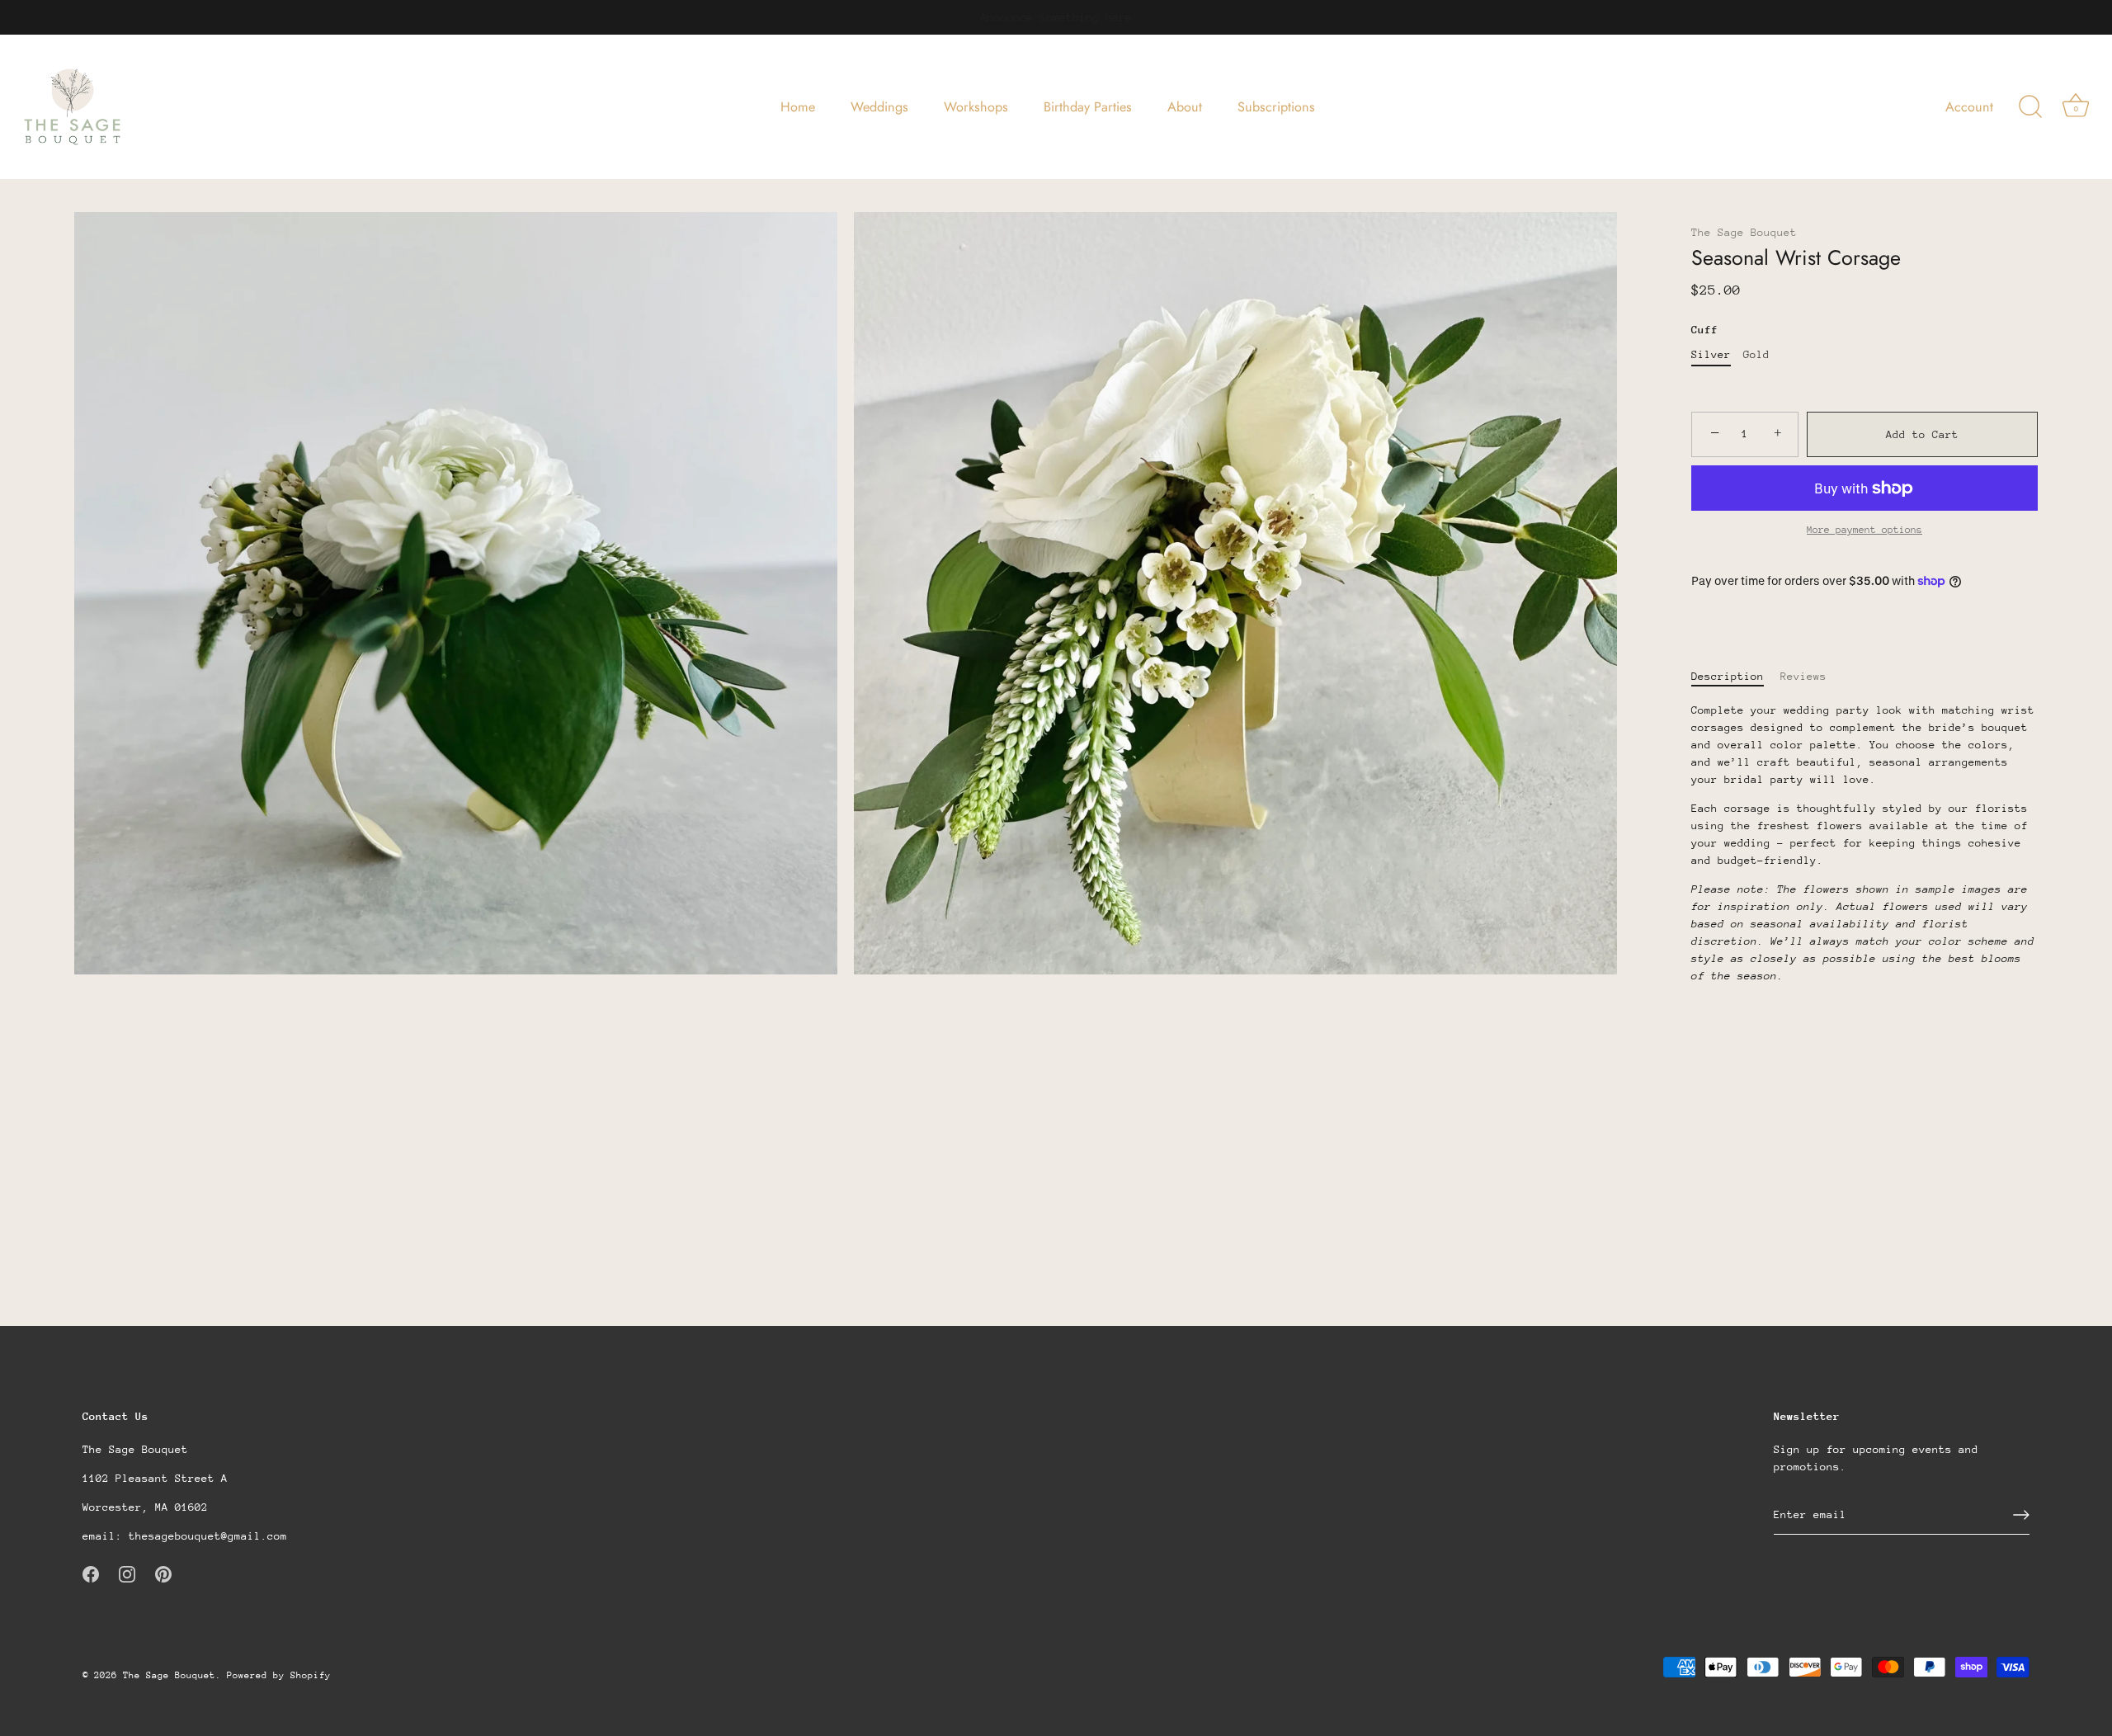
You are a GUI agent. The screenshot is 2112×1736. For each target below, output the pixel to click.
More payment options (1864, 530)
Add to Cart (1922, 434)
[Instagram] (127, 1573)
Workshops (976, 107)
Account (1969, 107)
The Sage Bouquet (1744, 232)
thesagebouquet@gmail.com (208, 1536)
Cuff (1704, 330)
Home (798, 107)
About (1185, 107)
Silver (1711, 354)
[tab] (1736, 676)
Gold (1756, 354)
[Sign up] (2021, 1515)
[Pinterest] (163, 1573)
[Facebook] (91, 1573)
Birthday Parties (1088, 107)
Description (1728, 676)
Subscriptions (1276, 107)
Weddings (879, 107)
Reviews (1803, 676)
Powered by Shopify (279, 1675)
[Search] (2030, 107)
